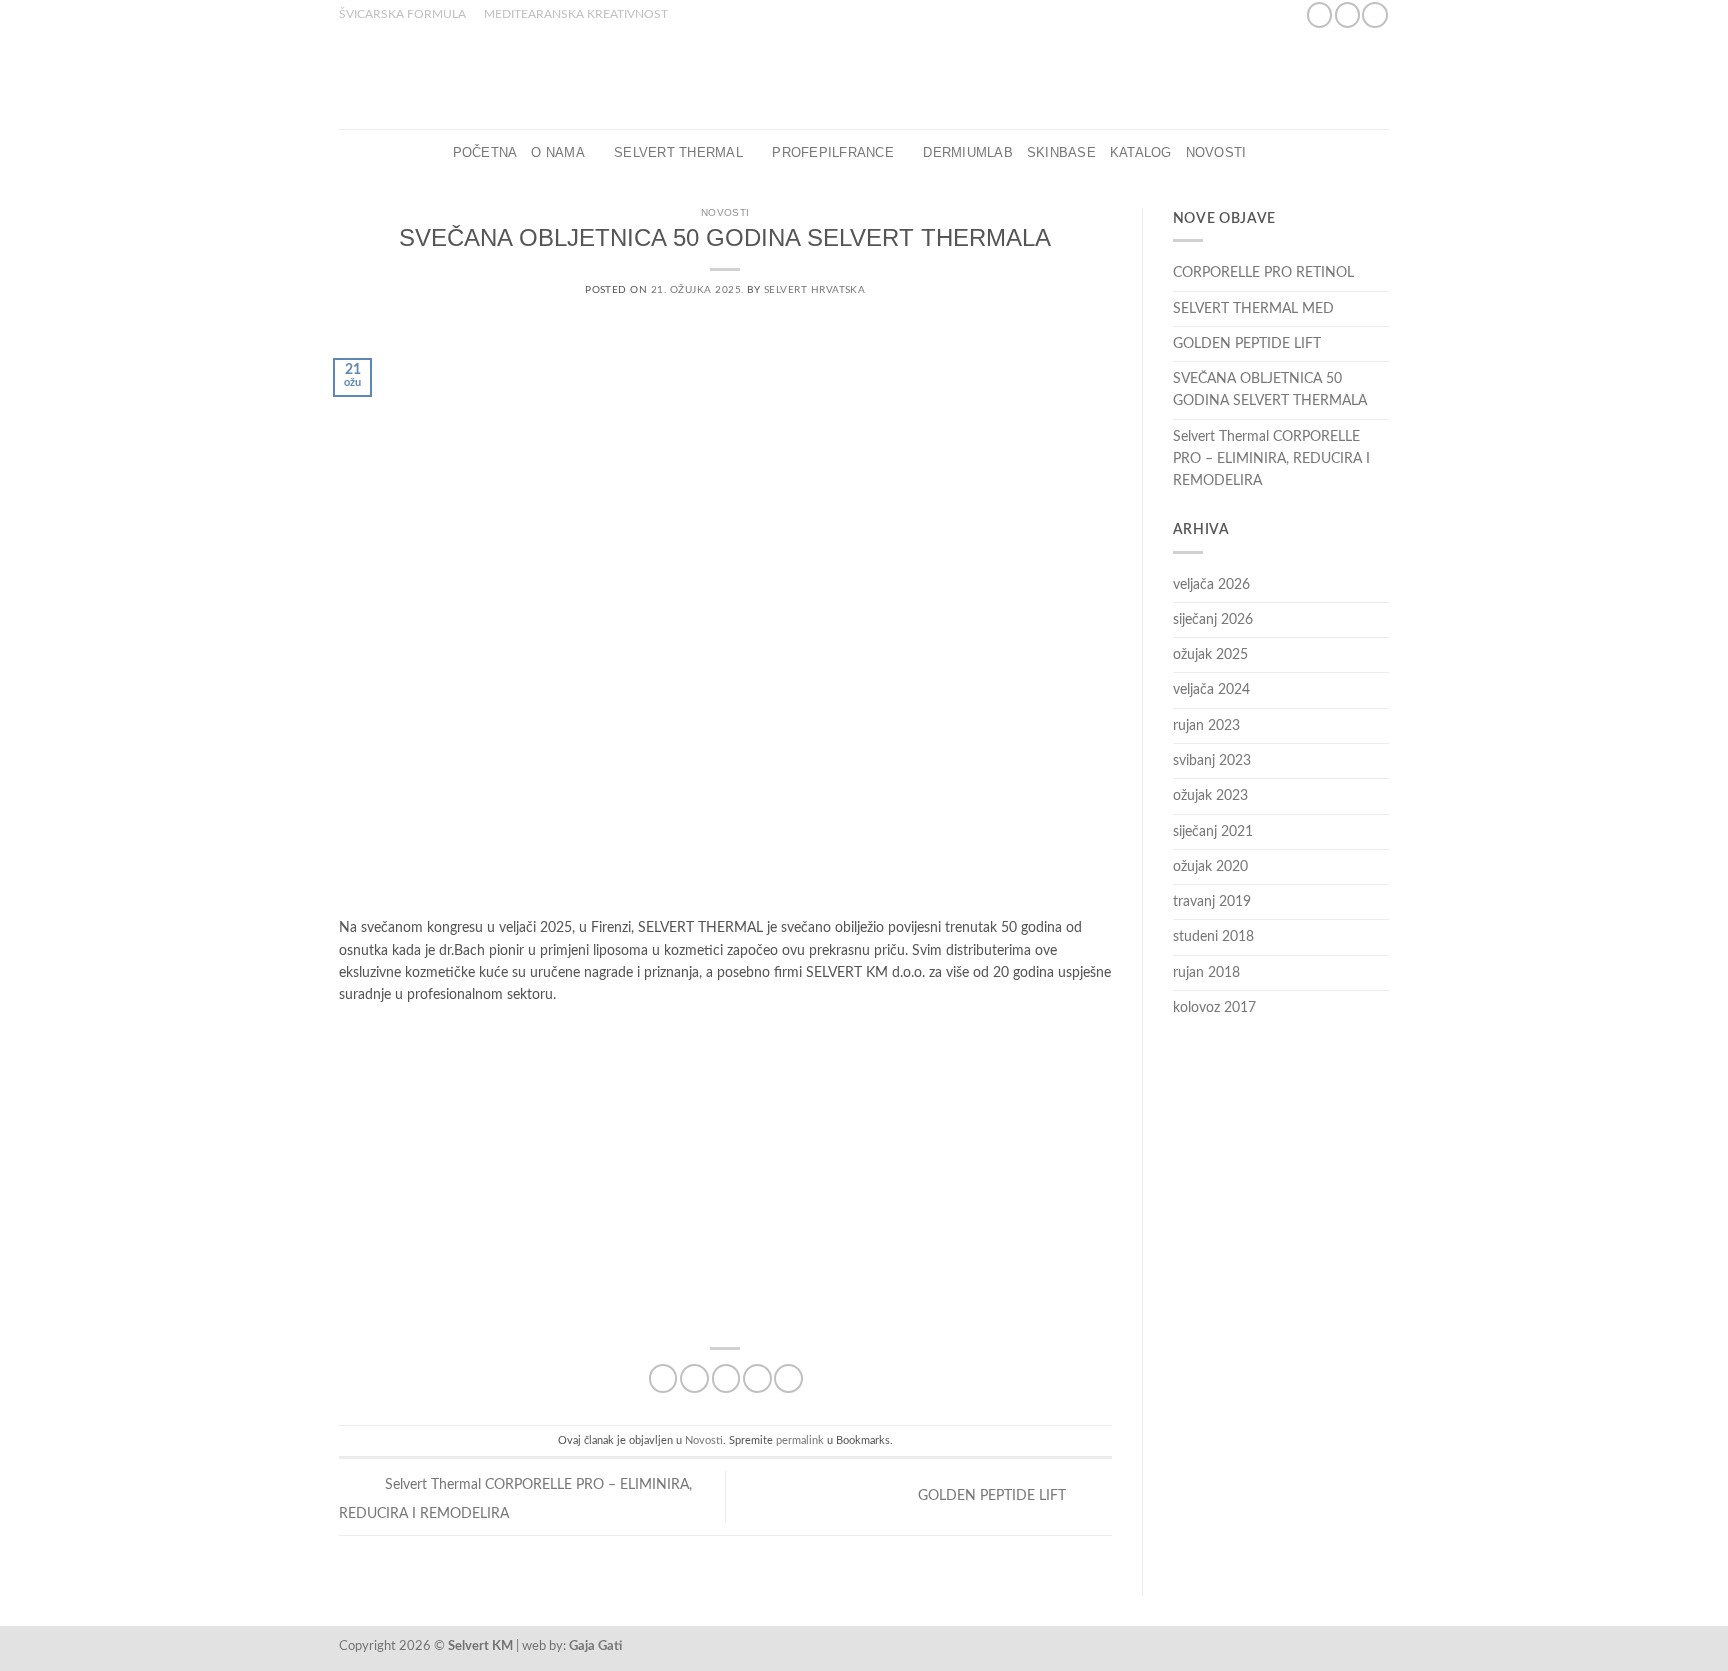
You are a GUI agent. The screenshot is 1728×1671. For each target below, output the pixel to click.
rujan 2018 (1206, 973)
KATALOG (1141, 153)
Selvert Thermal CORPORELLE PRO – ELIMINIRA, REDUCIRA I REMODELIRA (1271, 459)
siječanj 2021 (1213, 832)
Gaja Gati (595, 1646)
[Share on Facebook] (663, 1378)
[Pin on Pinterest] (757, 1378)
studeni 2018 (1213, 937)
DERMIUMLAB (968, 153)
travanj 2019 (1212, 902)
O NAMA (558, 153)
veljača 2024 (1211, 690)
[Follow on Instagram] (1347, 15)
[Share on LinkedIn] (788, 1378)
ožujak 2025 (1210, 655)
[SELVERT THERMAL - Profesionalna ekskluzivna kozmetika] (864, 79)
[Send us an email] (1374, 15)
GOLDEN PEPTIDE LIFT (994, 1497)
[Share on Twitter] (694, 1378)
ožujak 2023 (1210, 796)
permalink (800, 1440)
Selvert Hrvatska (815, 290)
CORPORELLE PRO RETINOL (1263, 273)
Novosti (1216, 153)
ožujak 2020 (1210, 867)
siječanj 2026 (1213, 620)
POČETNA (485, 153)
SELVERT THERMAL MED (1253, 309)
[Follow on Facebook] (1319, 15)
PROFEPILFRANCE (833, 153)
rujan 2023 (1206, 726)
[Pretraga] (1267, 153)
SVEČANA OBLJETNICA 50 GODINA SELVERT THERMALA (1270, 390)
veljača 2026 (1211, 585)
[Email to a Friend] (726, 1378)
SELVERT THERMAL (678, 153)
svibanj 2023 (1212, 761)
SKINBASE (1061, 153)
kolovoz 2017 (1214, 1008)
